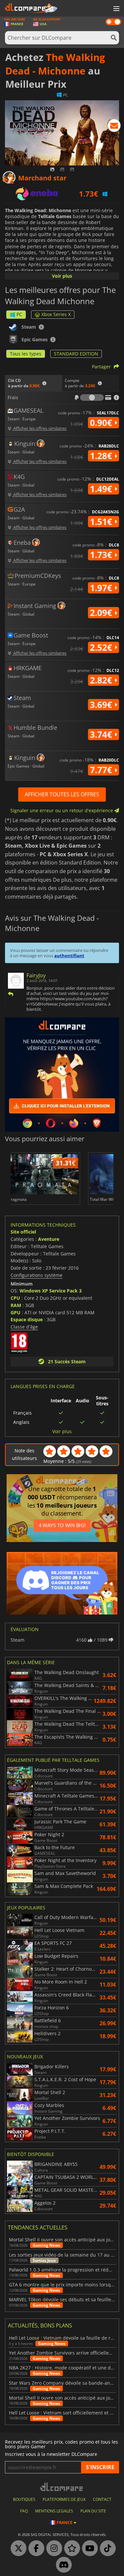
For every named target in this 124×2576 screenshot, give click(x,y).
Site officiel (23, 1232)
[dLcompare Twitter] (17, 2549)
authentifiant (69, 956)
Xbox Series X (56, 314)
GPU (16, 1312)
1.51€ (102, 522)
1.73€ (102, 555)
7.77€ (102, 770)
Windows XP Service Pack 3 (51, 1291)
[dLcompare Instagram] (53, 2549)
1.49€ (102, 489)
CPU (15, 1298)
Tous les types (26, 354)
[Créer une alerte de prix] (114, 127)
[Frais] (92, 398)
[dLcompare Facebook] (35, 2549)
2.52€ (102, 647)
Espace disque (27, 1319)
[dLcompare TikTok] (106, 2549)
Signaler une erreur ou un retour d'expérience (62, 810)
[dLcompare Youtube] (88, 2549)
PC (19, 314)
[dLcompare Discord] (62, 2565)
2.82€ (102, 680)
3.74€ (102, 734)
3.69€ (102, 705)
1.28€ (102, 456)
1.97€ (102, 588)
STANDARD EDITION (76, 354)
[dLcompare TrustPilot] (70, 2549)
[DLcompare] (62, 2487)
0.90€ (102, 423)
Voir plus (62, 276)
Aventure (49, 1239)
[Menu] (116, 9)
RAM (16, 1305)
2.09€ (102, 613)
